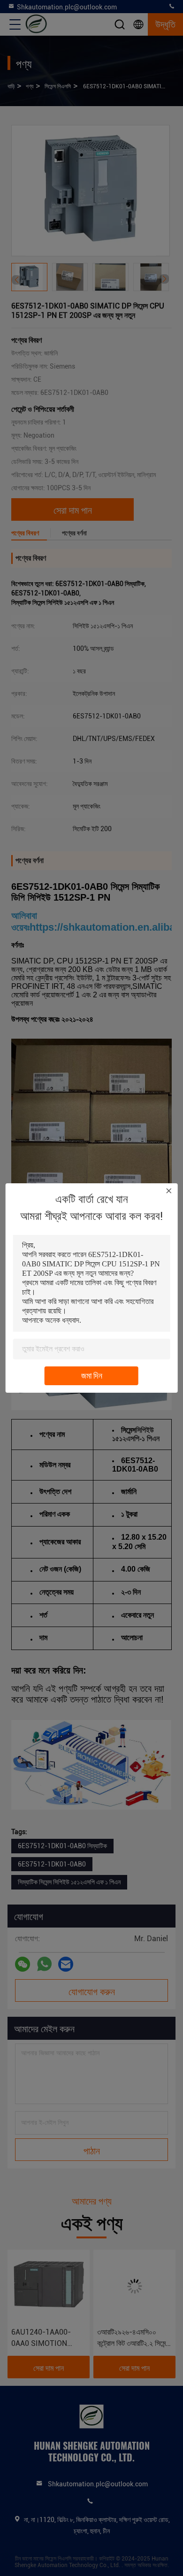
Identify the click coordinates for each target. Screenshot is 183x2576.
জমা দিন (92, 1376)
